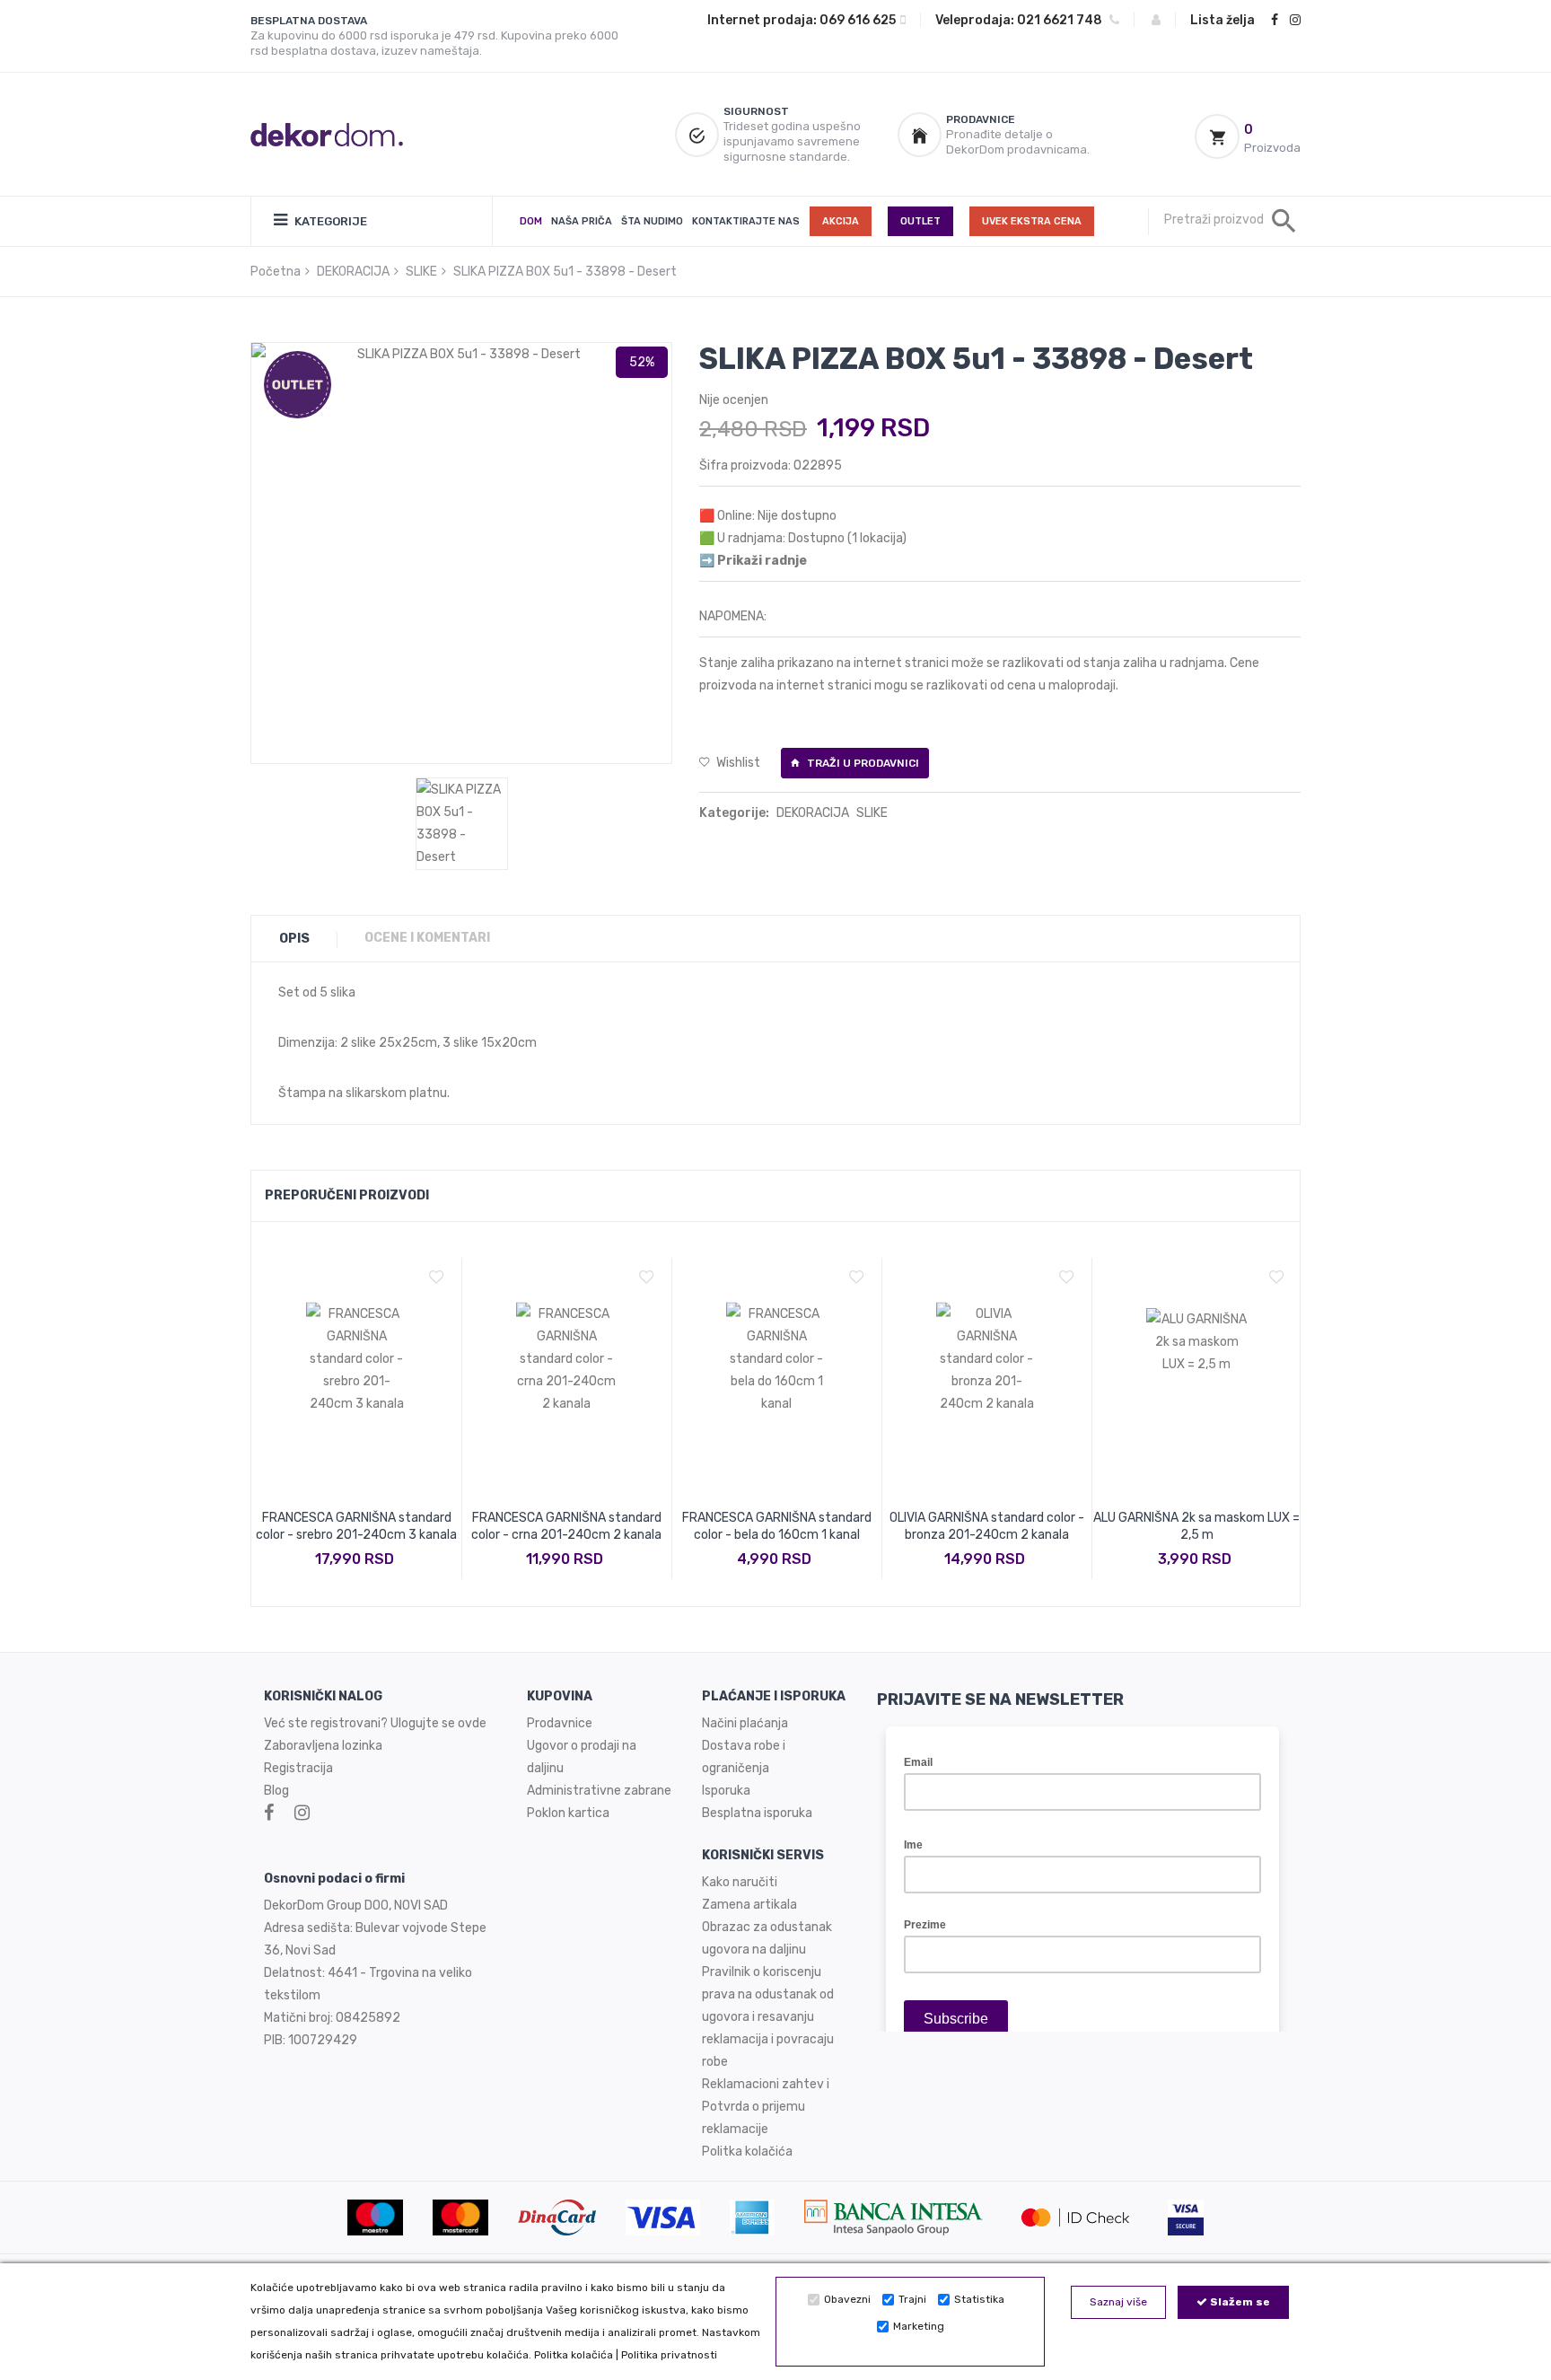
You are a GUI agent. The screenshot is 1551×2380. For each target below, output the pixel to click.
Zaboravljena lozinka (323, 1746)
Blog (276, 1791)
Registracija (298, 1768)
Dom (531, 221)
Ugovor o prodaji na (583, 1746)
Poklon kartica (568, 1813)
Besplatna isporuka (757, 1813)
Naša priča (582, 221)
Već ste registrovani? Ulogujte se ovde (375, 1723)
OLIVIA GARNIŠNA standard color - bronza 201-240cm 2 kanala (987, 1526)
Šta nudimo (652, 221)
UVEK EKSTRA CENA (1032, 221)
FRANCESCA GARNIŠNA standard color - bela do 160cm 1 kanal (777, 1526)
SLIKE (421, 272)
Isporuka (726, 1791)
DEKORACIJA (353, 272)
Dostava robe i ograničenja (744, 1757)
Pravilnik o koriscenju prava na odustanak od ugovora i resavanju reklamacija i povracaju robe (768, 2017)
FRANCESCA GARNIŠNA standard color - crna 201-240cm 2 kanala (566, 1526)
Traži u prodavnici (862, 763)
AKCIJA (841, 221)
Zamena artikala (749, 1905)
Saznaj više (1118, 2302)
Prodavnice (560, 1723)
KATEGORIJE (329, 221)
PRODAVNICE (981, 119)
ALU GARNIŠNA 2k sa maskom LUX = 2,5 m (1196, 1526)
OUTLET (920, 221)
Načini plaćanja (745, 1723)
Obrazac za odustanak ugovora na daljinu (767, 1938)
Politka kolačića (574, 2355)
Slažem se (1239, 2302)
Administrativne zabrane (599, 1791)
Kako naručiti (740, 1882)
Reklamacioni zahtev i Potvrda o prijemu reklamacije (766, 2107)
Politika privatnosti (669, 2355)
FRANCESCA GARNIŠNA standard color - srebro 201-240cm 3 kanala (356, 1526)
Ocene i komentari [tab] (427, 938)
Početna (276, 272)
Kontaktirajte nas (746, 221)
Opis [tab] (294, 939)
